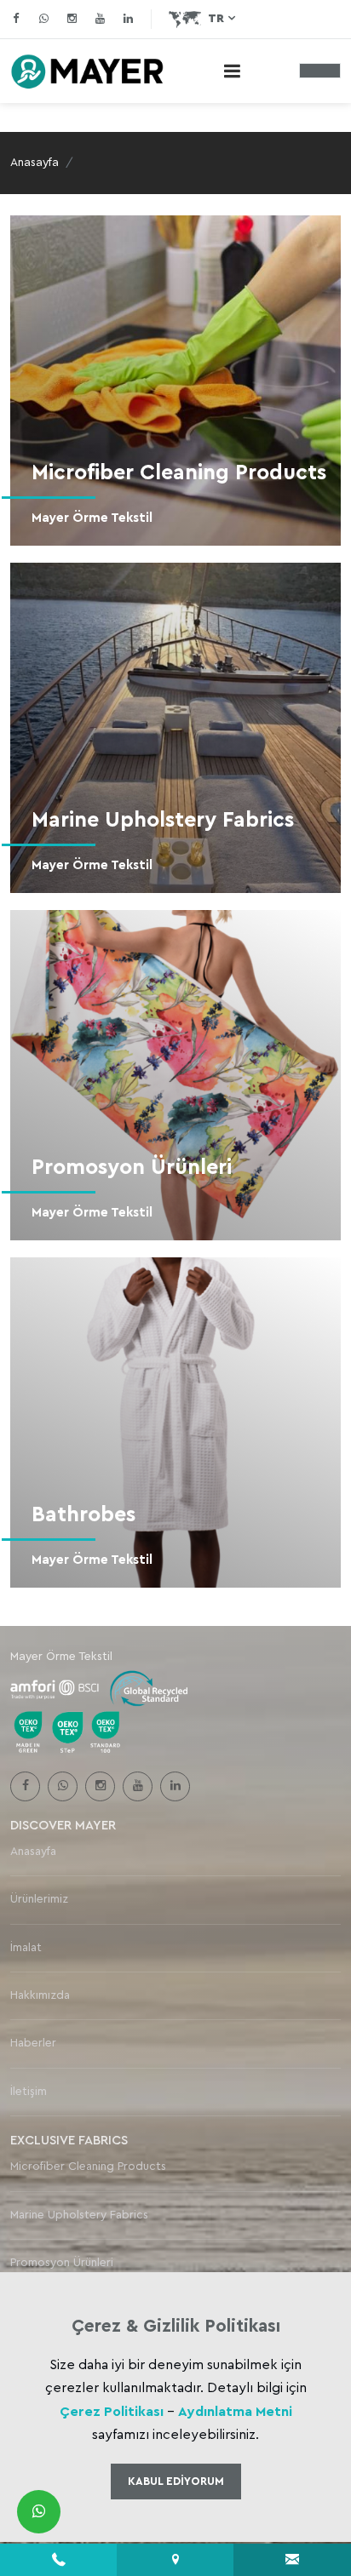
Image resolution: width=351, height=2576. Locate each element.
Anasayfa (35, 163)
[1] (232, 71)
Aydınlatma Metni (235, 2412)
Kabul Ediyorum (176, 2481)
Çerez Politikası (112, 2412)
